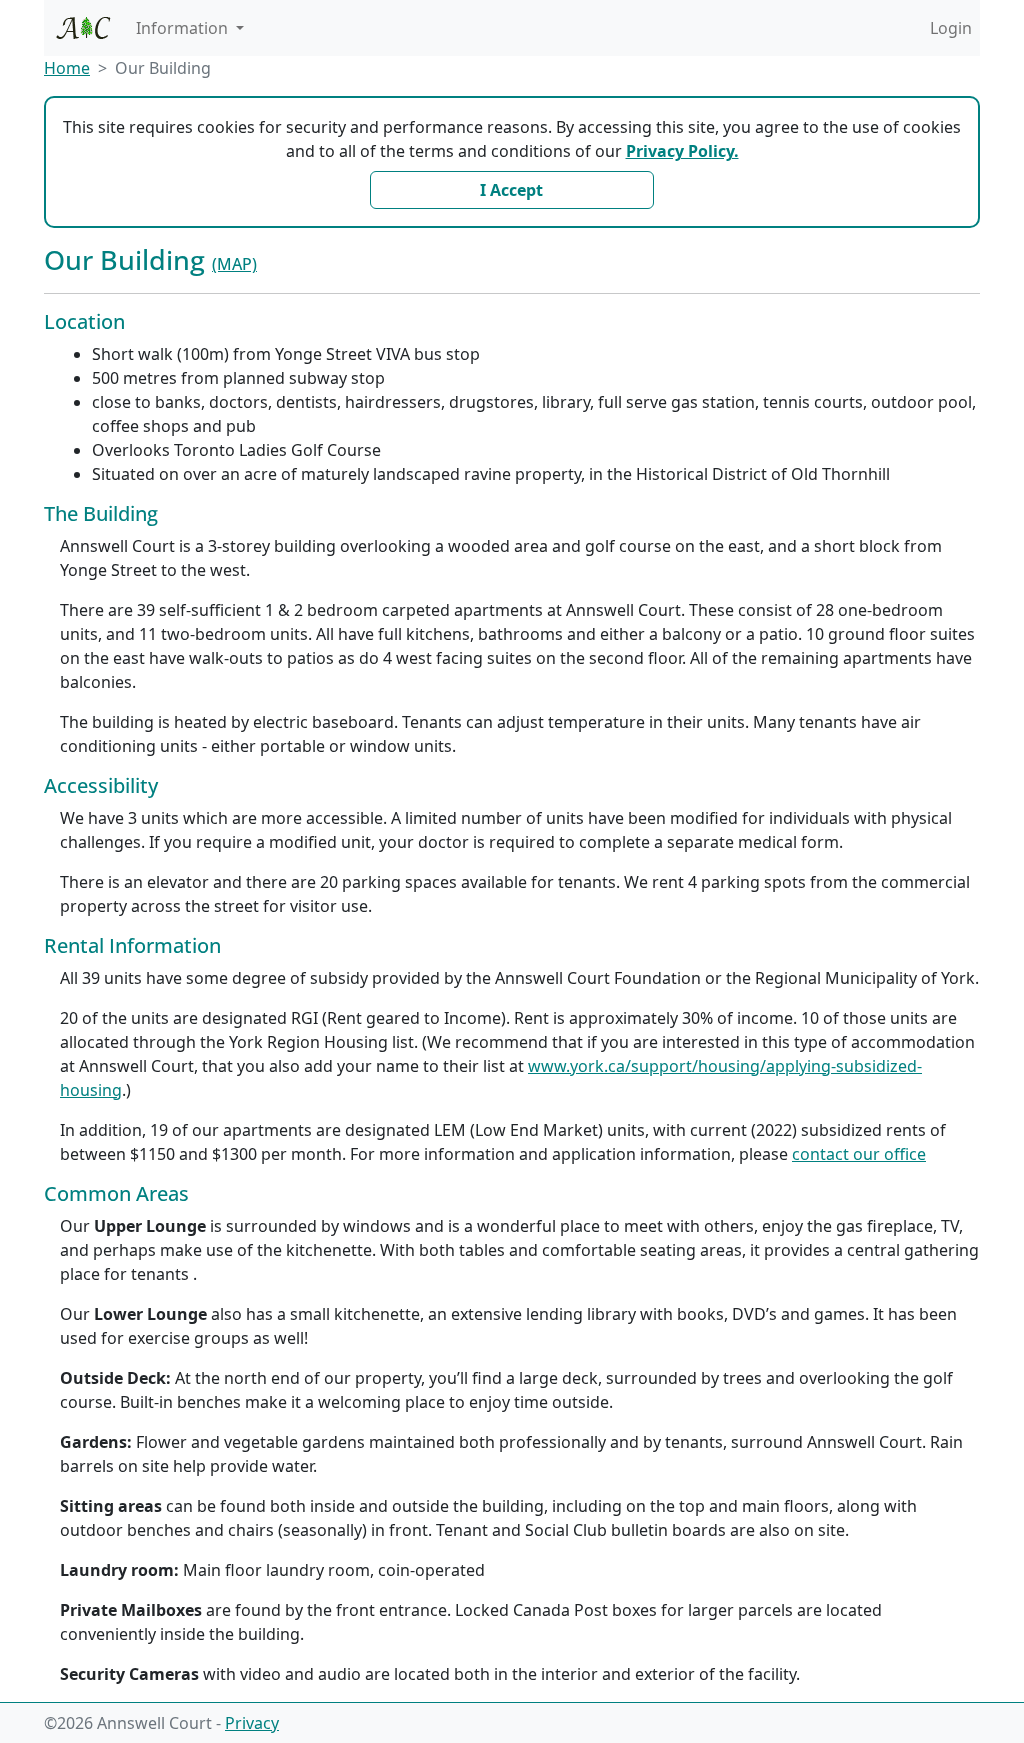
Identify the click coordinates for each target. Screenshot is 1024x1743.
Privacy (252, 1723)
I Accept (511, 190)
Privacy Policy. (682, 151)
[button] (190, 28)
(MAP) (234, 264)
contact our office (859, 1154)
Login (951, 28)
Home (67, 68)
